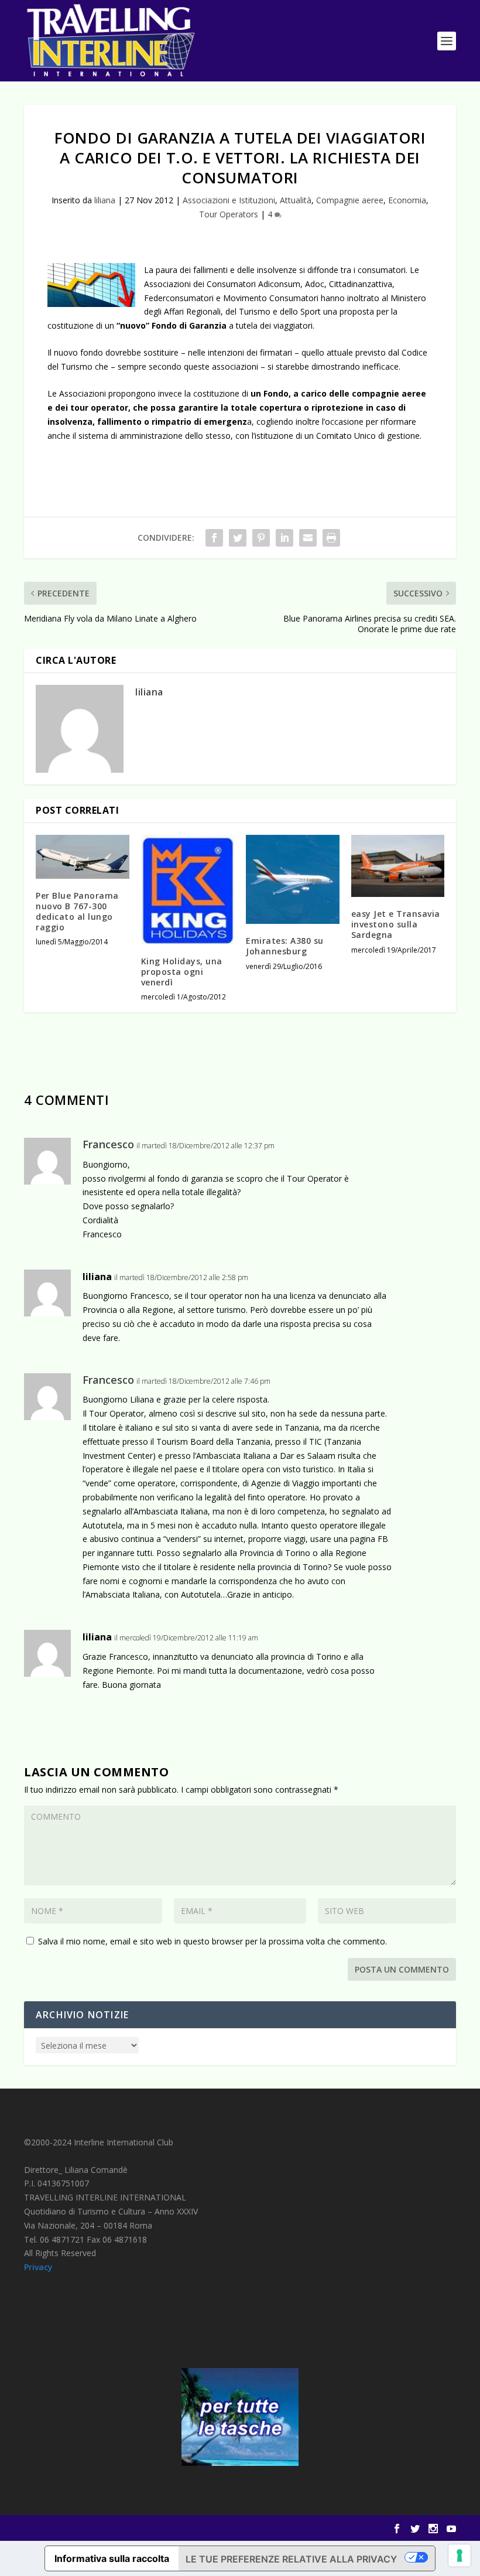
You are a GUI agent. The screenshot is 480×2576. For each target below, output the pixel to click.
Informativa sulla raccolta (112, 2558)
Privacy (38, 2267)
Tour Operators (229, 214)
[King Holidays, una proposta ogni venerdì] (188, 890)
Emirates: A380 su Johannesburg (285, 946)
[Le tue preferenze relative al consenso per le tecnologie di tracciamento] (460, 2555)
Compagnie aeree (350, 200)
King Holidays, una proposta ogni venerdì (182, 972)
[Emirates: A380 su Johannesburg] (293, 879)
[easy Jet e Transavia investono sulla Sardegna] (398, 866)
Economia (407, 200)
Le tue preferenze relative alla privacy (291, 2559)
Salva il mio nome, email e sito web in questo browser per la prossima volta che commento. (212, 1941)
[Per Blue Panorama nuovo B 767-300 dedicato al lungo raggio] (83, 857)
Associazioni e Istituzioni (229, 200)
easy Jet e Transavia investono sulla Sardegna (396, 924)
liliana (105, 200)
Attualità (296, 200)
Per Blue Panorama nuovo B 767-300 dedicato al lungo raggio (77, 912)
